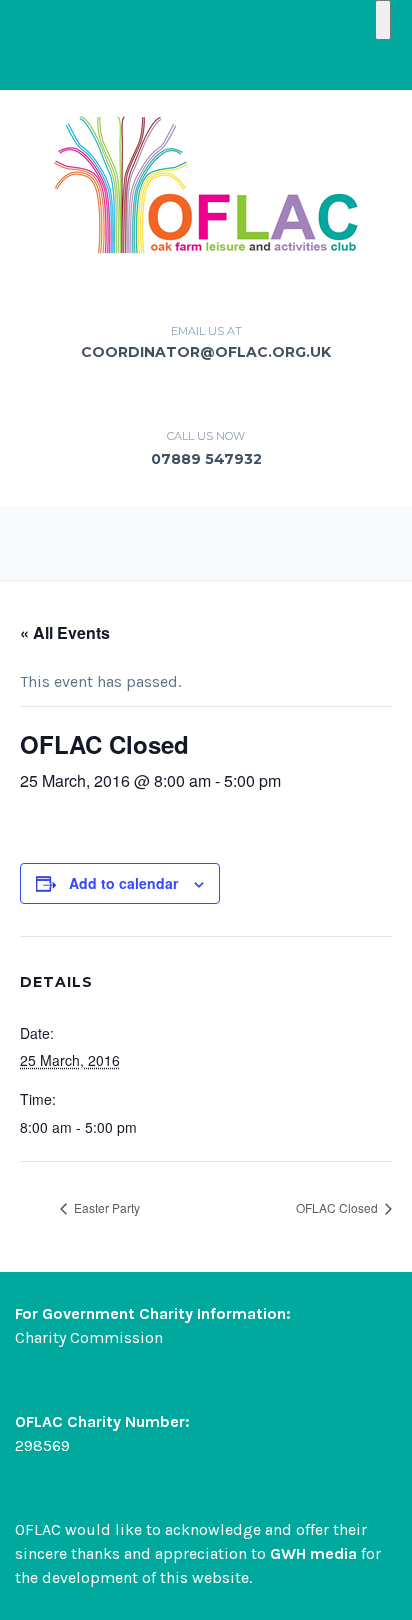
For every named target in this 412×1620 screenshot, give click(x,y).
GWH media (313, 1553)
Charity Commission (89, 1337)
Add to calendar (123, 883)
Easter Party (105, 1207)
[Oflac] (206, 183)
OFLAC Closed (338, 1207)
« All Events (65, 632)
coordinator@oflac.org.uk (206, 352)
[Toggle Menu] (383, 20)
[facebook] (206, 65)
